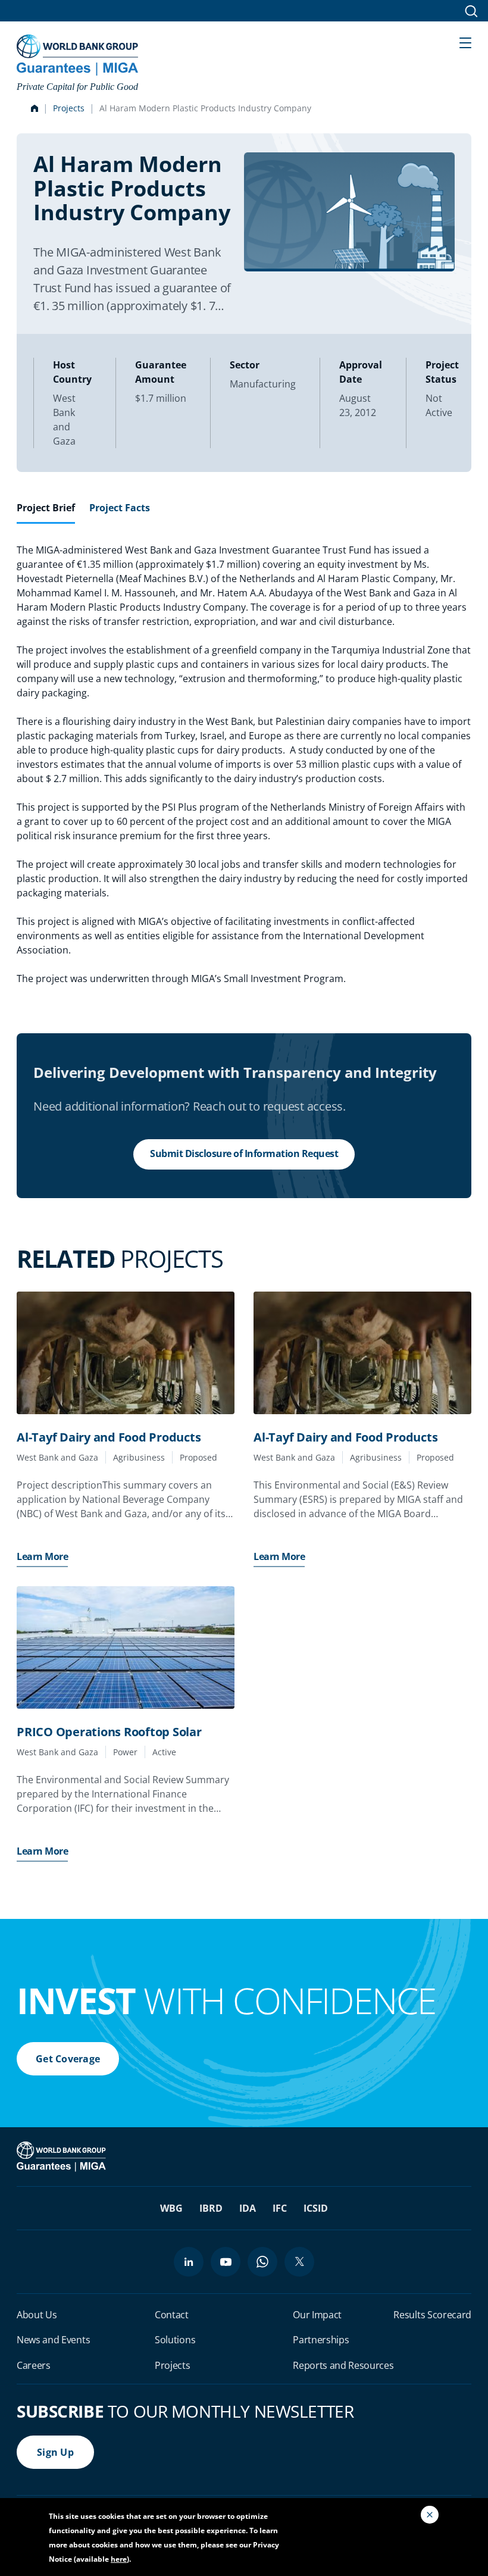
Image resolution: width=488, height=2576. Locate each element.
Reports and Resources (343, 2365)
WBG (171, 2208)
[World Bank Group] (62, 2156)
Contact (172, 2315)
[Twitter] (299, 2262)
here (119, 2559)
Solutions (175, 2340)
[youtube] (226, 2262)
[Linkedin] (189, 2262)
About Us (37, 2315)
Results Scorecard (432, 2315)
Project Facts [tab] (120, 508)
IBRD (211, 2208)
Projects (69, 108)
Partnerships (321, 2340)
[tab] (46, 512)
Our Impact (317, 2315)
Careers (34, 2365)
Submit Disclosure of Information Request (244, 1153)
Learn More (42, 1556)
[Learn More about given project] (126, 1353)
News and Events (53, 2340)
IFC (280, 2208)
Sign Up (55, 2452)
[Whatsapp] (262, 2262)
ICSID (316, 2208)
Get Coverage (68, 2059)
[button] (465, 42)
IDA (248, 2208)
